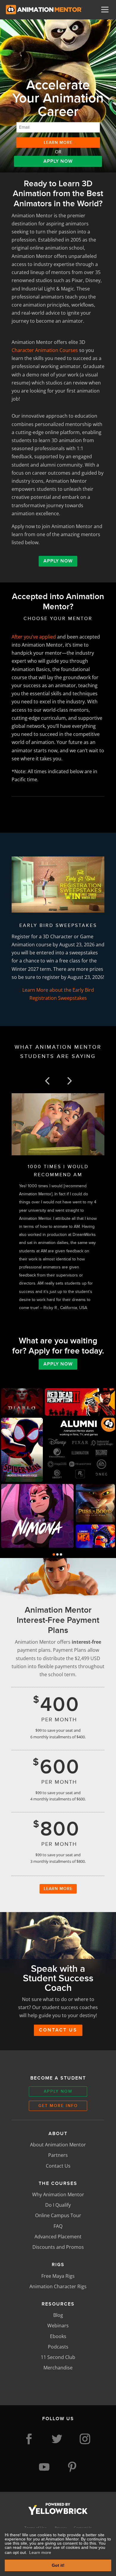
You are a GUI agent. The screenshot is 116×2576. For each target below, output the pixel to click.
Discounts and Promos (58, 2247)
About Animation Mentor (58, 2145)
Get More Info (58, 2106)
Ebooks (58, 2336)
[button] (47, 1081)
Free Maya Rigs (58, 2276)
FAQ (58, 2226)
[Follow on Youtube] (44, 2467)
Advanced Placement (58, 2237)
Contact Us (58, 2030)
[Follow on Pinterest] (72, 2467)
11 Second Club (58, 2357)
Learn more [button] (40, 2552)
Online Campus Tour (58, 2215)
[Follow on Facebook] (29, 2439)
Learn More (58, 1888)
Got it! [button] (58, 2565)
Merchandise (58, 2368)
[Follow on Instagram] (85, 2439)
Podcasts (58, 2347)
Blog (58, 2315)
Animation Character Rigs (58, 2286)
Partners (58, 2155)
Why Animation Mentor (58, 2194)
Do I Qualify (58, 2205)
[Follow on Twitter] (57, 2439)
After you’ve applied (34, 637)
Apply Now (58, 161)
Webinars (58, 2326)
